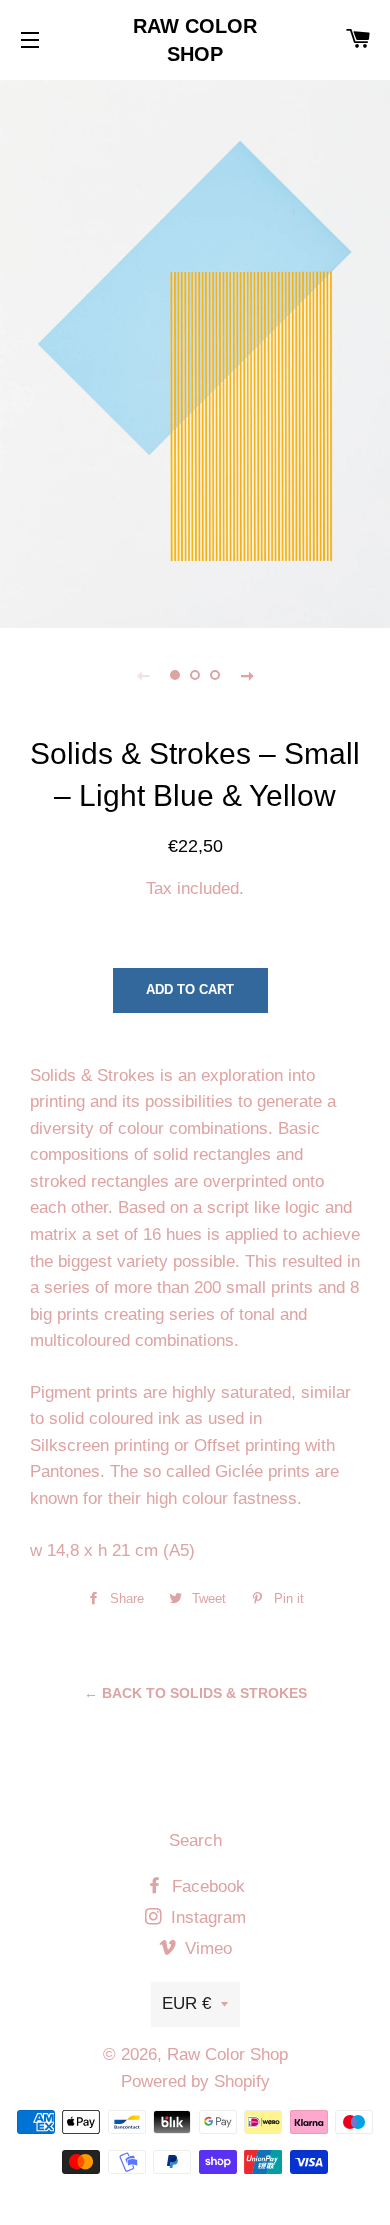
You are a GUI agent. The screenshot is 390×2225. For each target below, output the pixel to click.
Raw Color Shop (195, 40)
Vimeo (206, 1948)
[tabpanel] (195, 351)
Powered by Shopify (195, 2081)
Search (195, 1840)
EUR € (186, 2003)
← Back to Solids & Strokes (195, 1693)
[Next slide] (247, 675)
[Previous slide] (143, 675)
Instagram (206, 1917)
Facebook (206, 1886)
